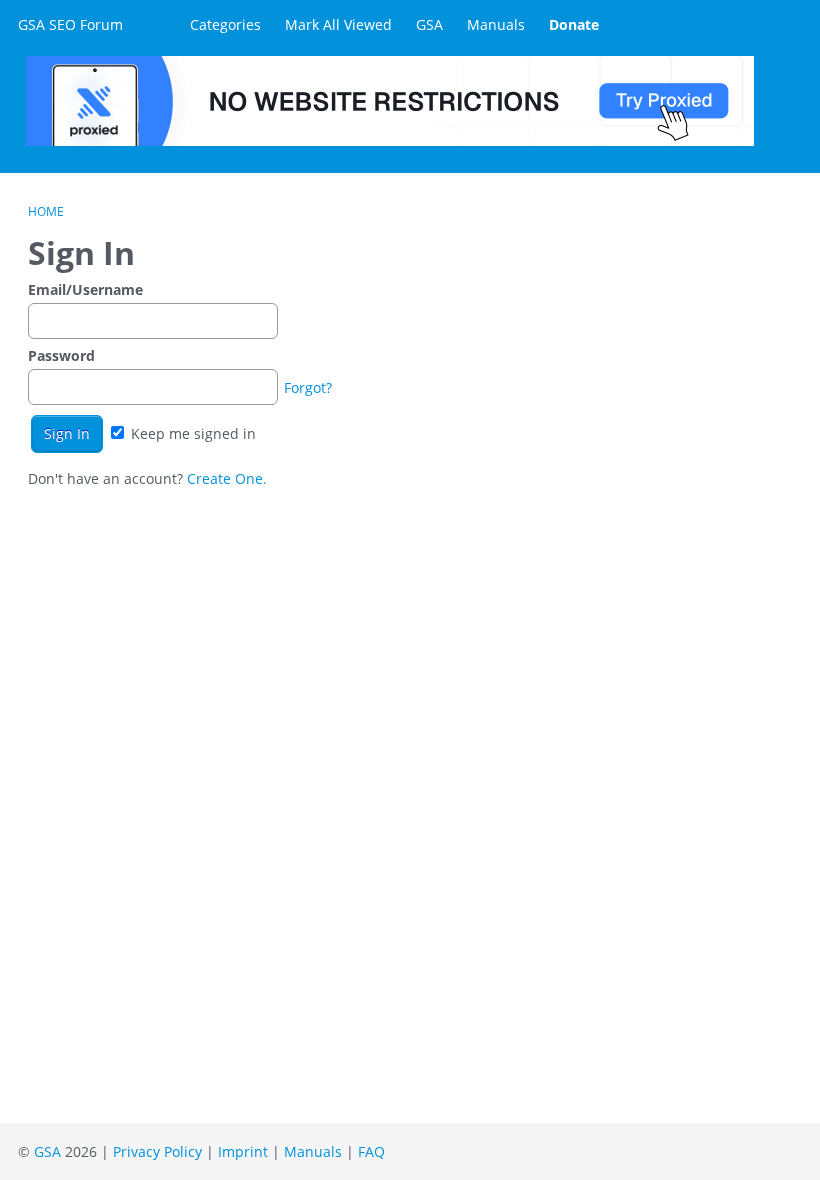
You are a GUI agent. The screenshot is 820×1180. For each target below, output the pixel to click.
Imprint (243, 1151)
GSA (429, 24)
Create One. (227, 478)
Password (61, 355)
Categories (225, 24)
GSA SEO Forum (70, 24)
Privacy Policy (157, 1151)
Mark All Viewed (338, 24)
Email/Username (85, 289)
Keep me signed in (191, 433)
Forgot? (308, 387)
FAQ (371, 1151)
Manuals (496, 24)
